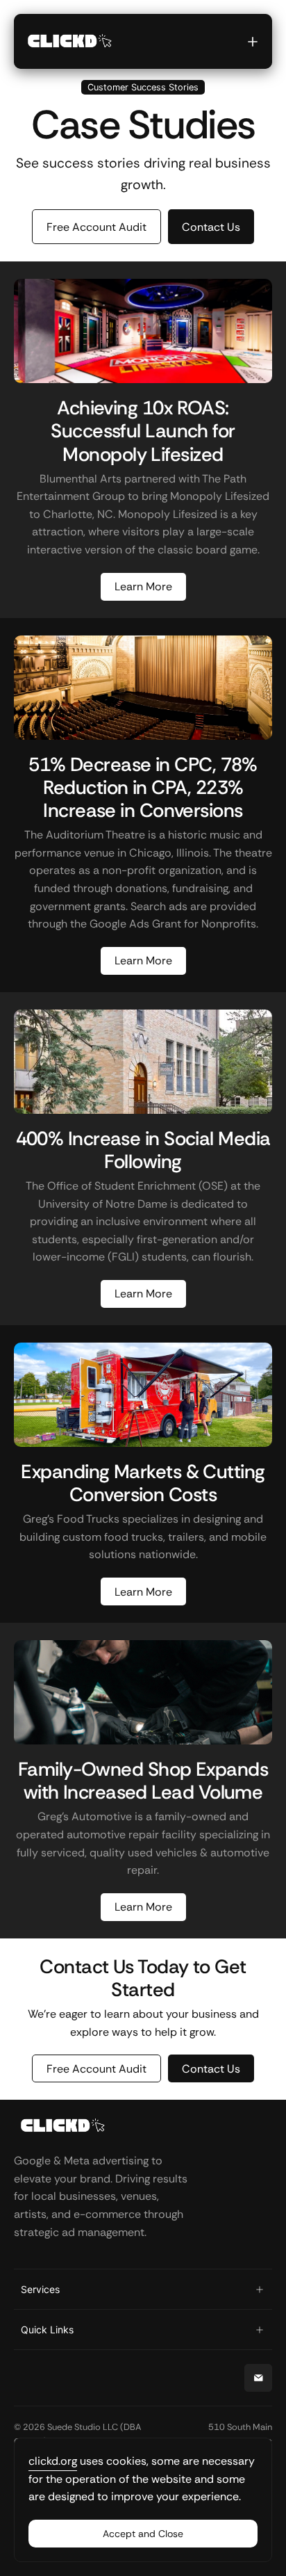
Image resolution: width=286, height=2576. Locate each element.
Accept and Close (143, 2534)
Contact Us (211, 2069)
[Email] (258, 2378)
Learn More (143, 586)
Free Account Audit (96, 2069)
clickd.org (53, 2461)
